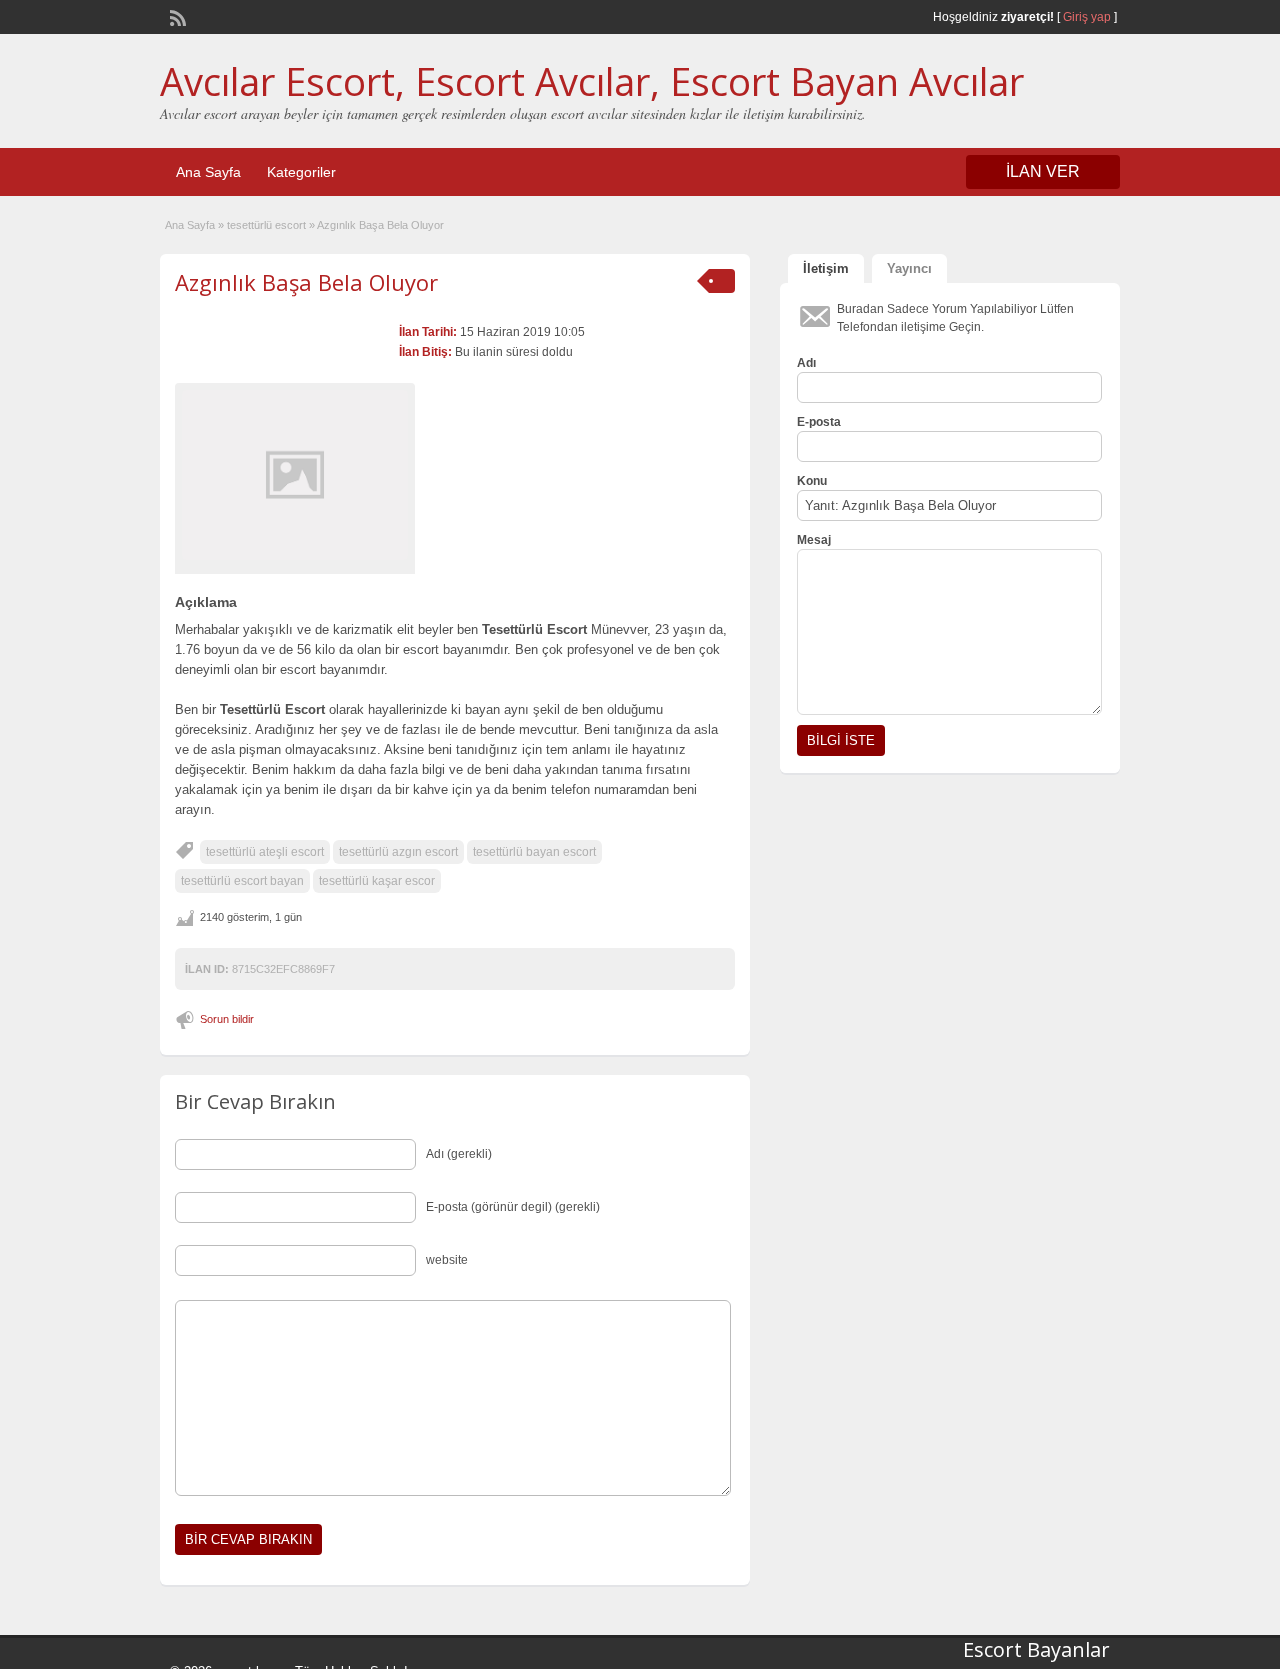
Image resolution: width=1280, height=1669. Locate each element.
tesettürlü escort (266, 225)
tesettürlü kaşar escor (377, 881)
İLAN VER (1043, 171)
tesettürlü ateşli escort (265, 852)
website (447, 1260)
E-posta (819, 422)
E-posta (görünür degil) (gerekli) (513, 1207)
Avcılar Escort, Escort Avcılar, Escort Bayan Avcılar (592, 81)
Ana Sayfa (208, 172)
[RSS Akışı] (176, 16)
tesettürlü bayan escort (534, 852)
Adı (806, 363)
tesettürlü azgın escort (398, 852)
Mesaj (814, 540)
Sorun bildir (227, 1019)
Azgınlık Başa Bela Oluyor (306, 282)
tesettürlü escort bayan (242, 881)
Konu (812, 481)
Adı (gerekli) (459, 1154)
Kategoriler (301, 172)
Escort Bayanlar (1036, 1649)
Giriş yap (1087, 17)
